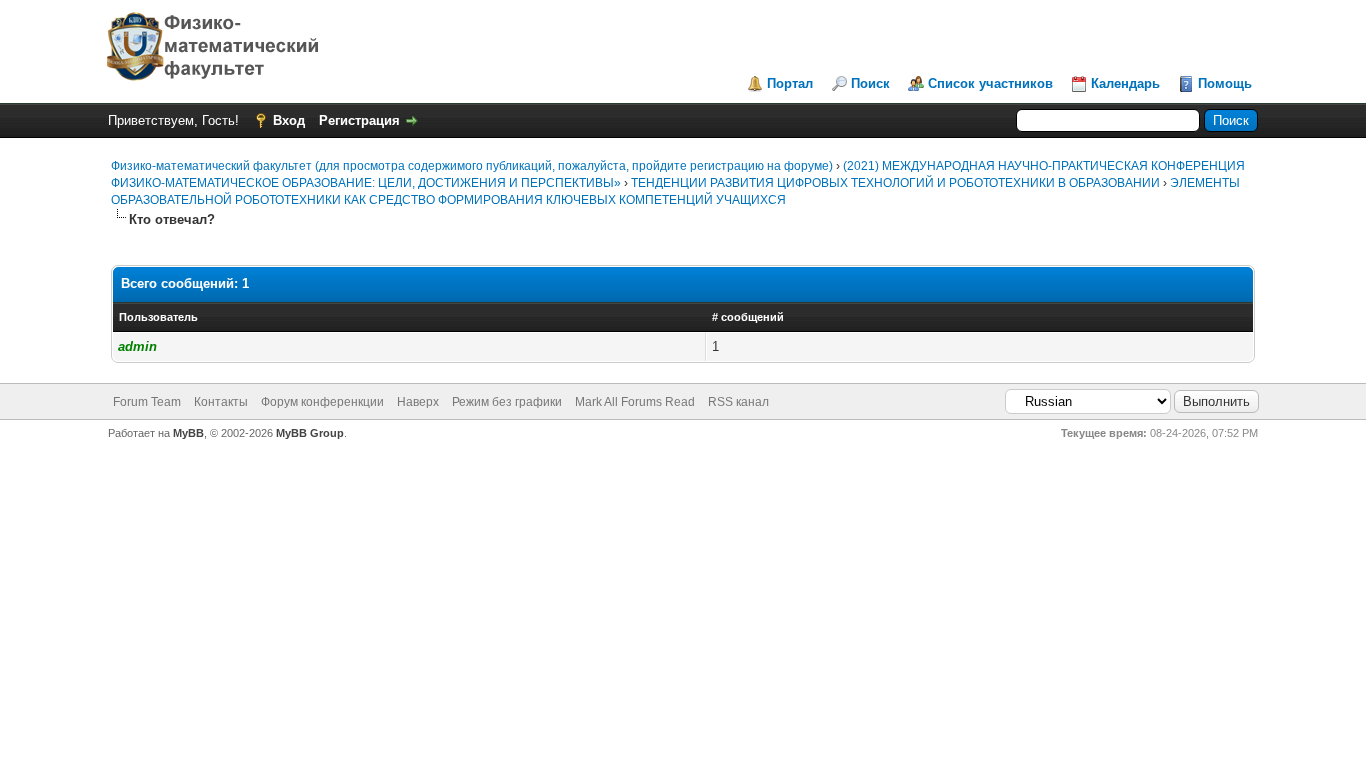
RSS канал (738, 402)
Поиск (870, 83)
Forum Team (147, 402)
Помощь (1225, 83)
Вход (289, 120)
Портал (790, 83)
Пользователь (158, 317)
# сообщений (748, 317)
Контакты (221, 402)
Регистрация (359, 120)
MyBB (188, 433)
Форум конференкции (322, 402)
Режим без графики (507, 402)
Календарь (1125, 83)
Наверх (418, 402)
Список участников (990, 83)
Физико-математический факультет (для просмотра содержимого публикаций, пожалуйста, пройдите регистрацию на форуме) (472, 166)
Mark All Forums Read (635, 402)
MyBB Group (310, 433)
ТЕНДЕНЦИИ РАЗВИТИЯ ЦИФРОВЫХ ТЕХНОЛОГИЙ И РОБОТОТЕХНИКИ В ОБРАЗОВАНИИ (897, 183)
